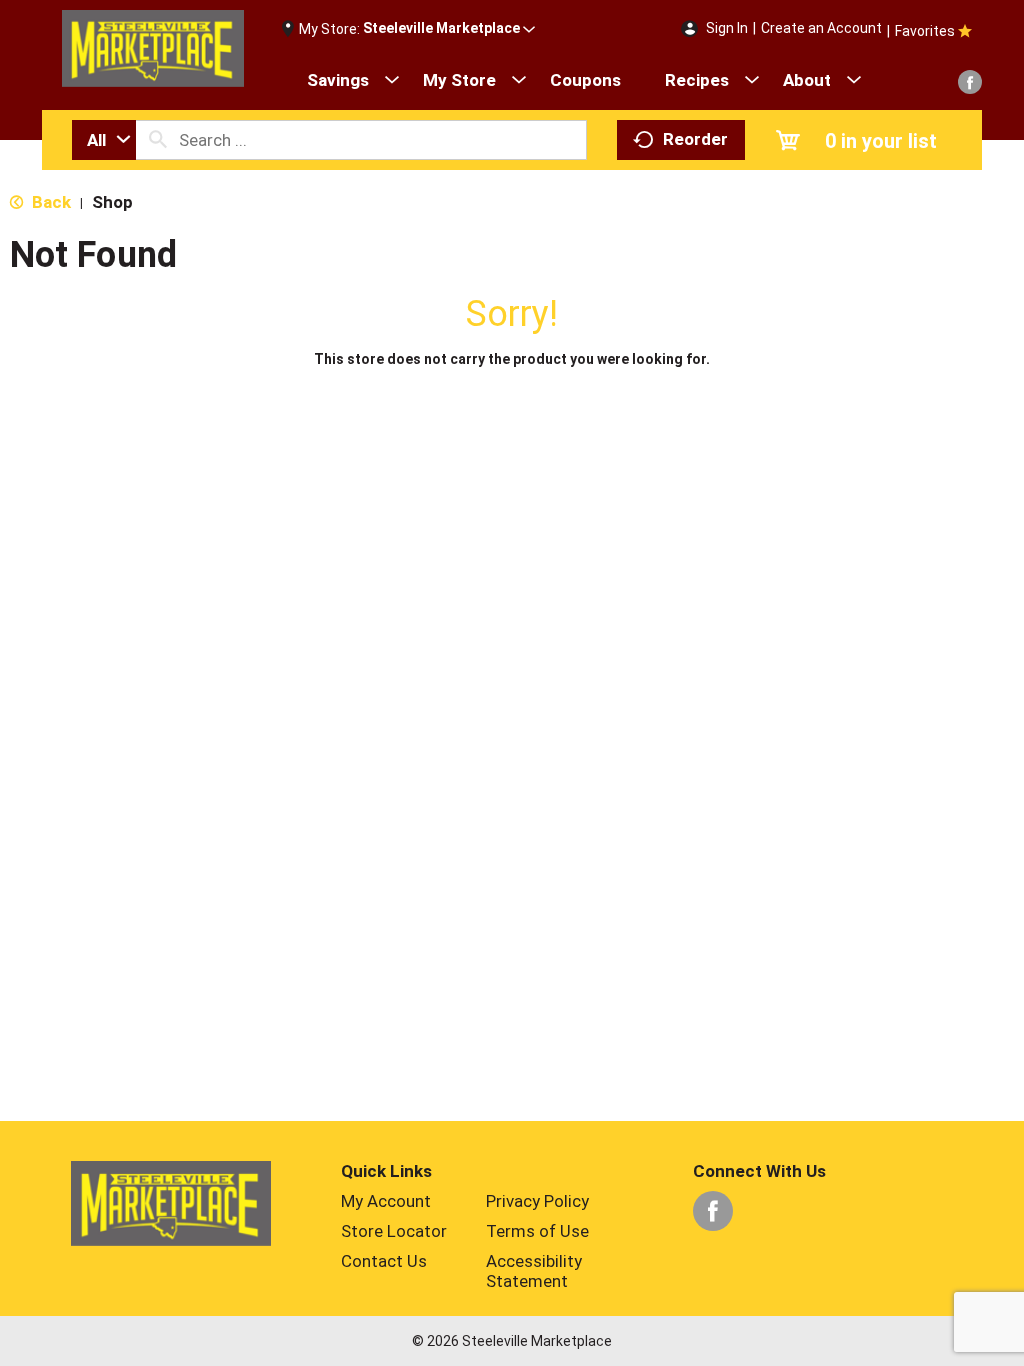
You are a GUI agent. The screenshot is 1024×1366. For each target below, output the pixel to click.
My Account (386, 1201)
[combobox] (104, 140)
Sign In (727, 28)
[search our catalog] (158, 140)
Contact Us (384, 1261)
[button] (449, 29)
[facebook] (970, 82)
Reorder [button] (695, 139)
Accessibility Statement (534, 1271)
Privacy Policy (537, 1201)
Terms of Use (537, 1231)
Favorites (925, 31)
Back (49, 202)
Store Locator (394, 1231)
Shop (112, 202)
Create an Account (821, 28)
